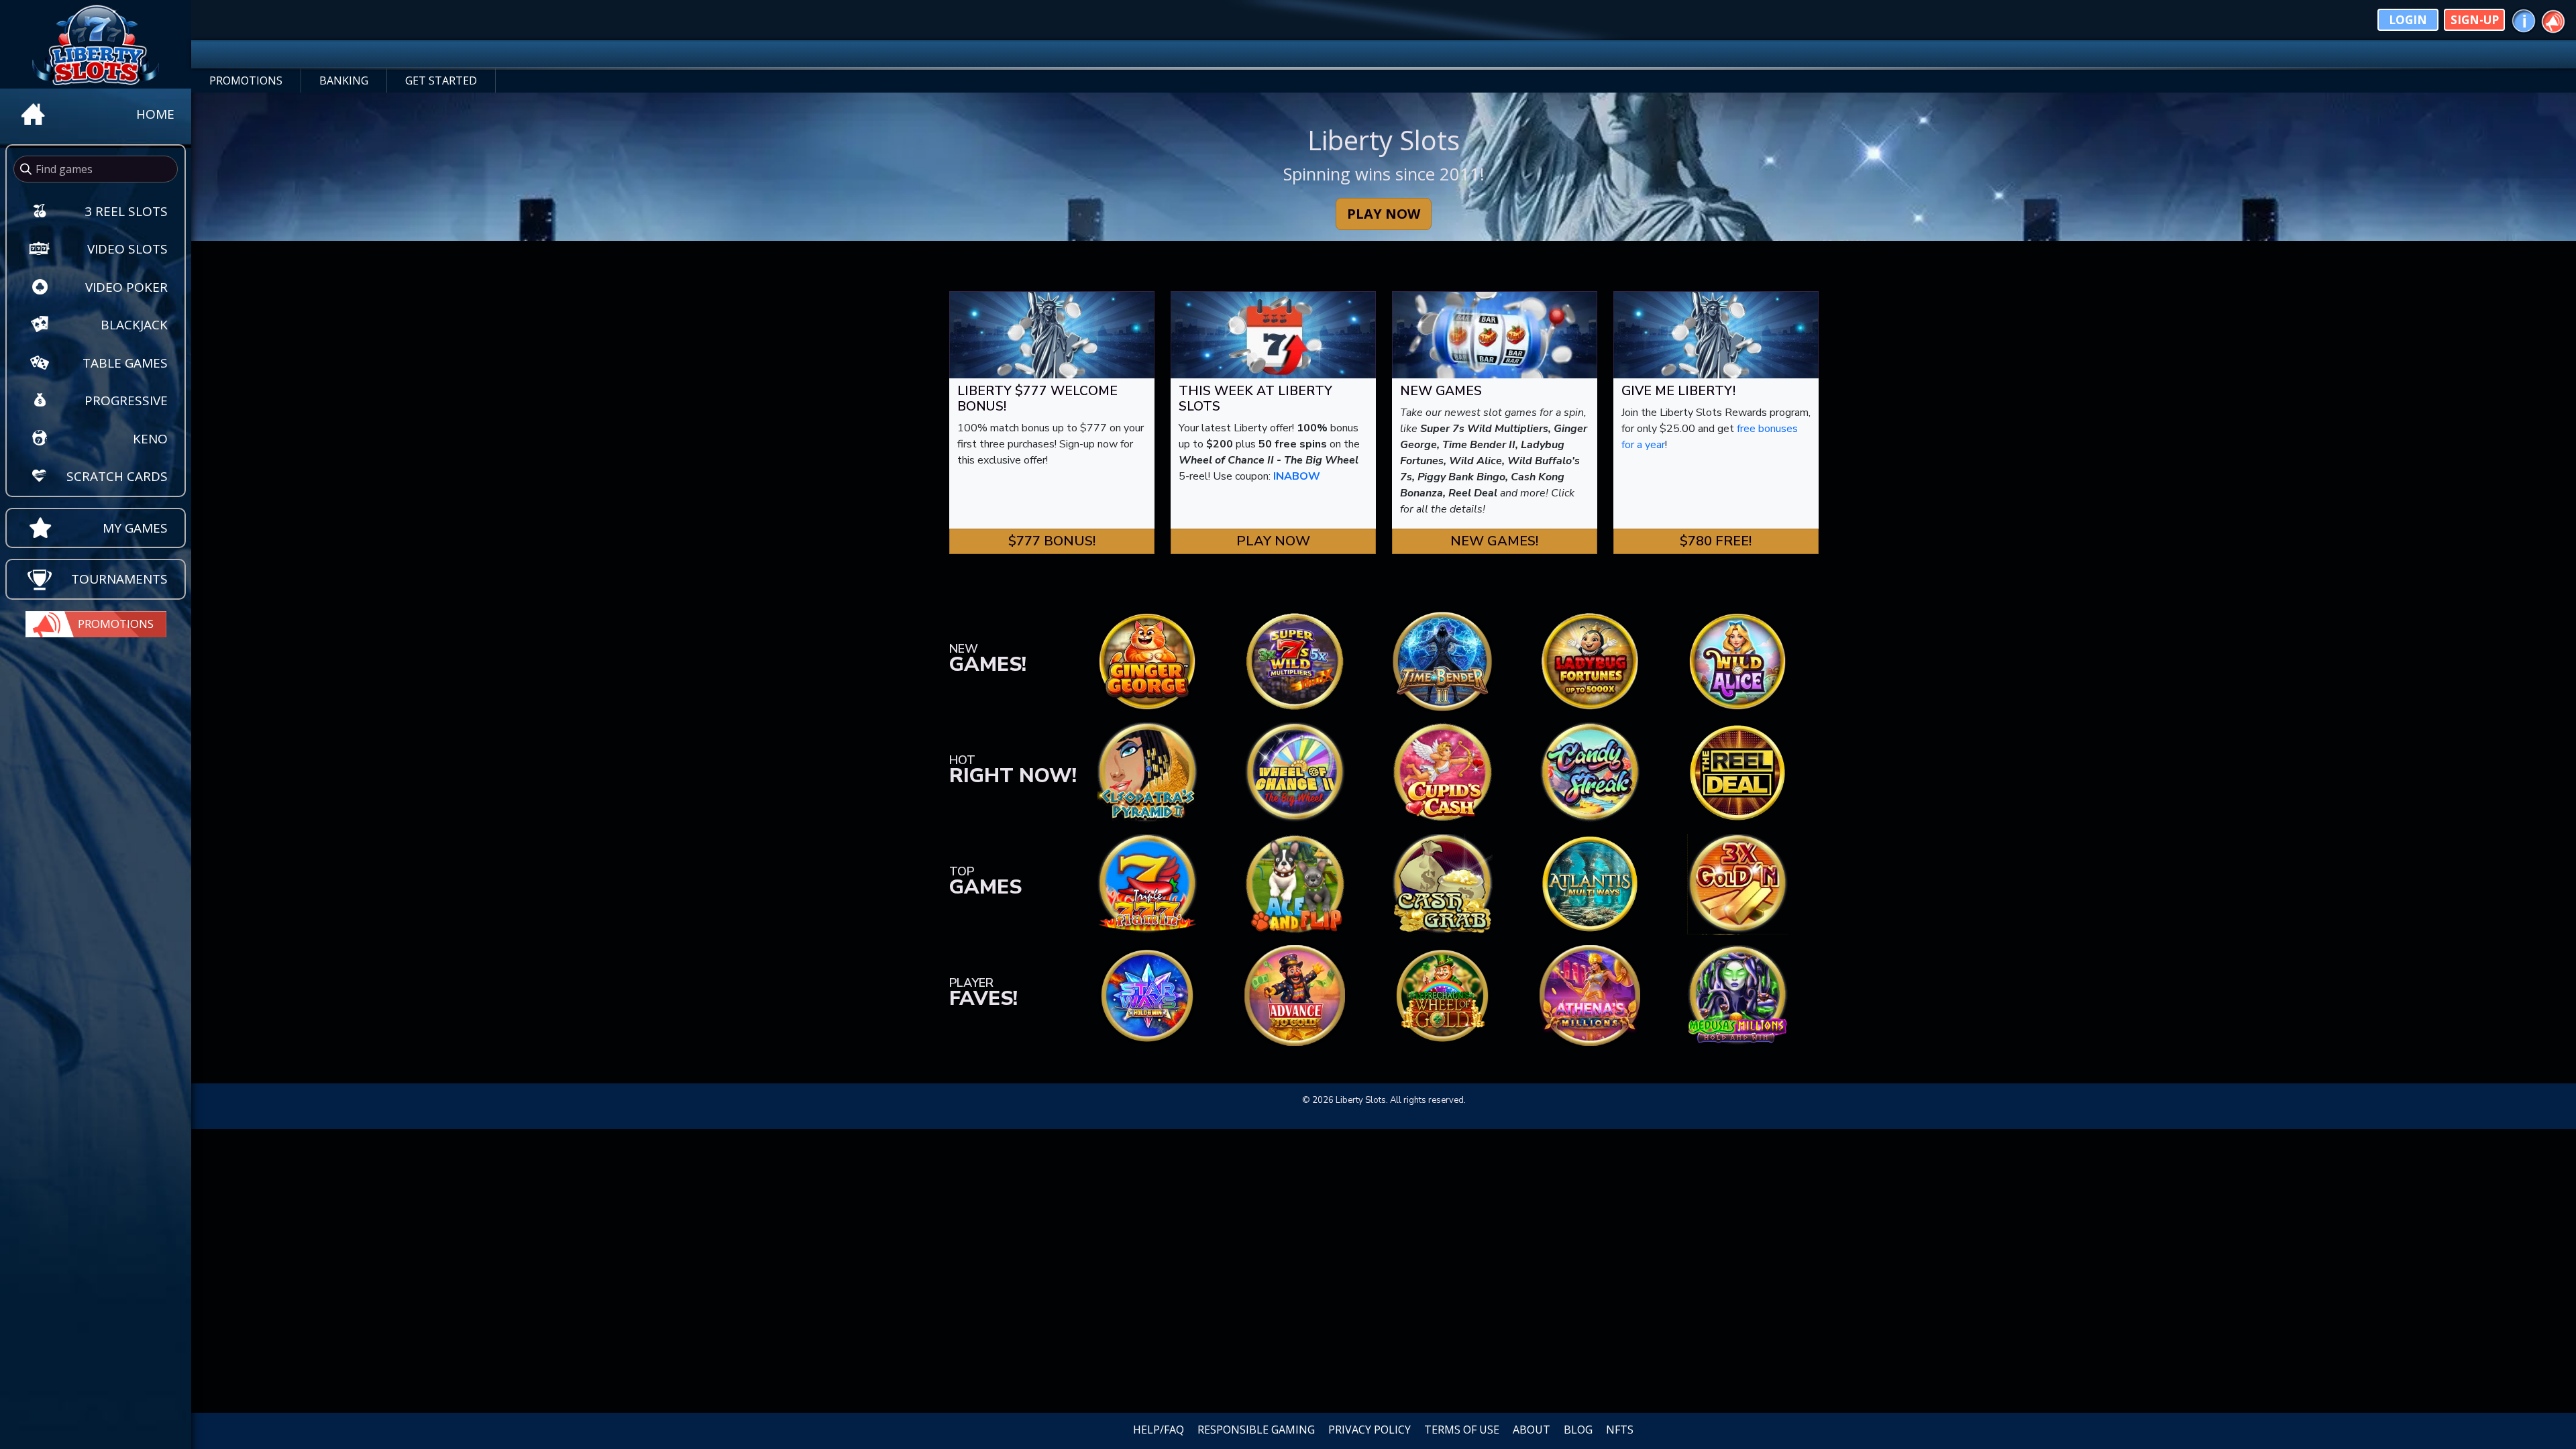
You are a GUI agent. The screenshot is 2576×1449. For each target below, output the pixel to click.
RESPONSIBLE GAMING (1256, 1430)
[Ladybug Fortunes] (1590, 661)
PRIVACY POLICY (1370, 1430)
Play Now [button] (1273, 541)
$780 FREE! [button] (1716, 541)
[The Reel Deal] (1737, 772)
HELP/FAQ (1159, 1430)
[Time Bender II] (1442, 661)
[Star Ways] (1147, 995)
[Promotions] (2553, 19)
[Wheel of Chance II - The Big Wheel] (1295, 772)
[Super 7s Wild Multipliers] (1295, 661)
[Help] (2524, 19)
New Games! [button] (1494, 541)
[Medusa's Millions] (1737, 995)
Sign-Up (2475, 20)
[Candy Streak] (1590, 772)
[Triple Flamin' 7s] (1147, 883)
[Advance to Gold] (1295, 995)
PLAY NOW (1384, 214)
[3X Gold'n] (1737, 883)
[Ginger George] (1147, 661)
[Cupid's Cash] (1442, 772)
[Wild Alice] (1737, 661)
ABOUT (1532, 1430)
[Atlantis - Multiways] (1590, 883)
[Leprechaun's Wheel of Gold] (1442, 995)
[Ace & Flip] (1295, 883)
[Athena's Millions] (1590, 995)
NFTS (1620, 1430)
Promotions (116, 624)
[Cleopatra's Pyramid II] (1147, 772)
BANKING (344, 80)
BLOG (1578, 1430)
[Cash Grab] (1442, 883)
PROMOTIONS (246, 80)
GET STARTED (441, 80)
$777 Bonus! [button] (1052, 541)
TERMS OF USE (1462, 1430)
